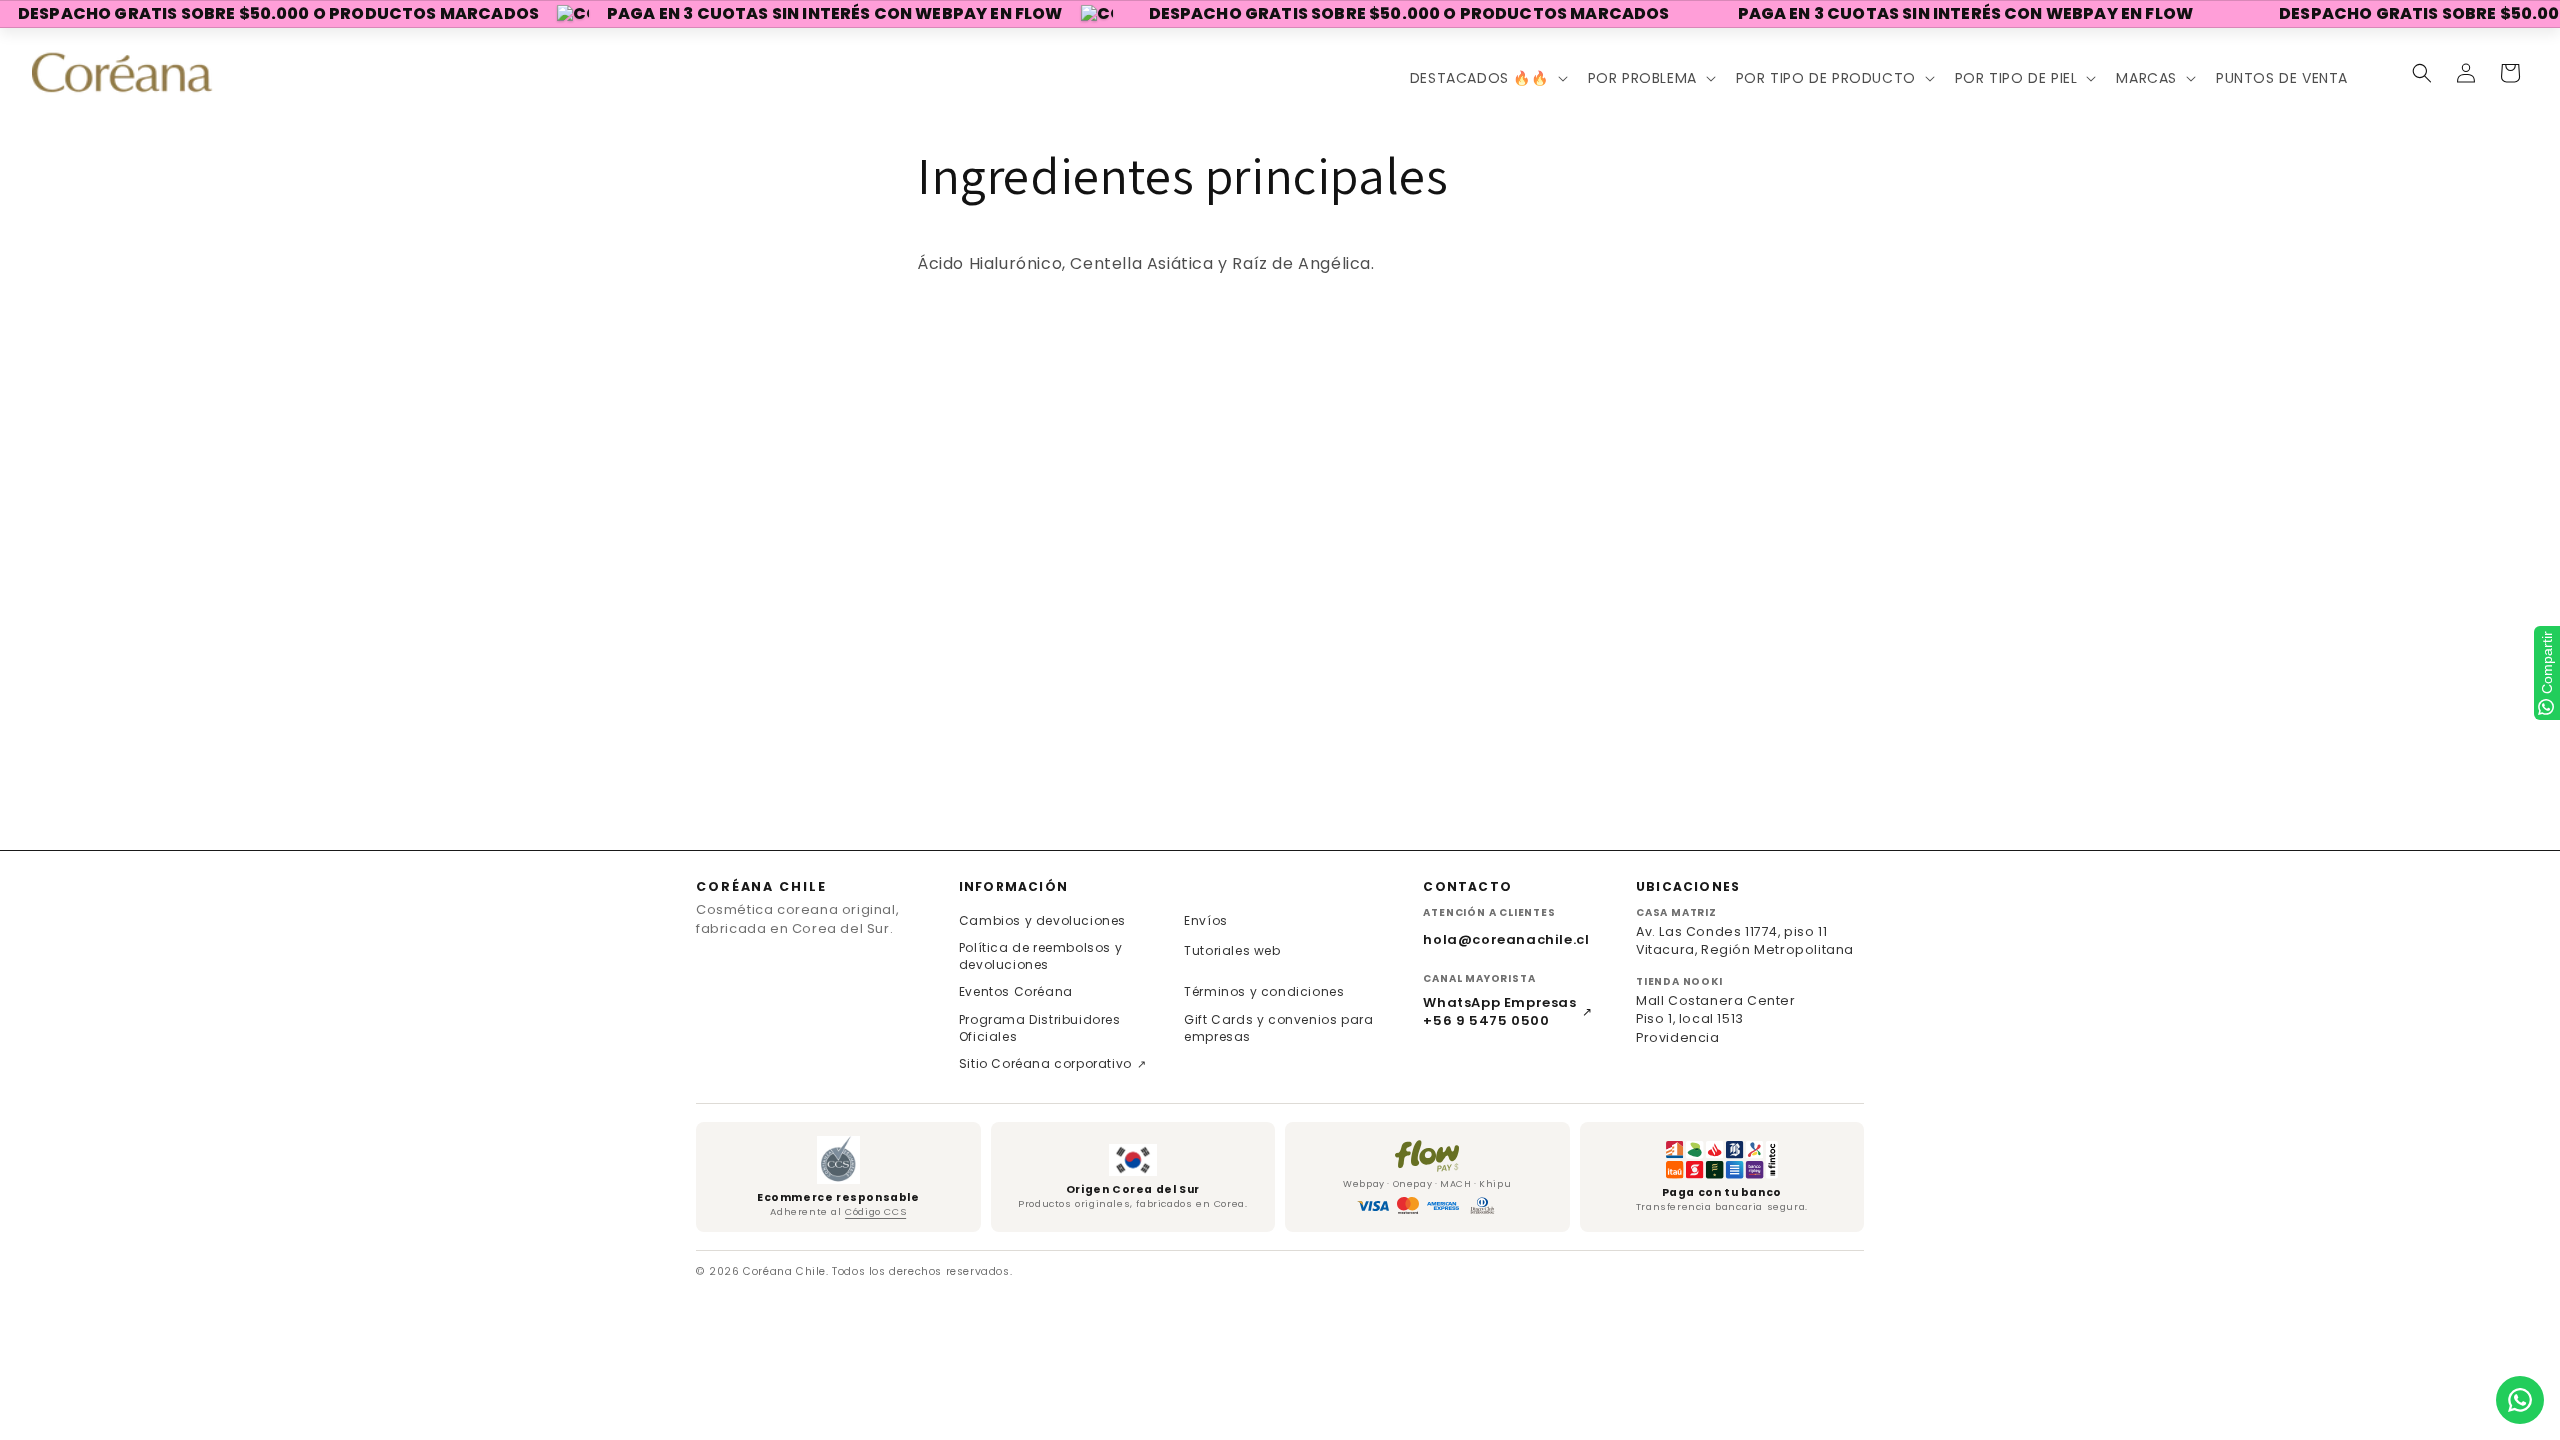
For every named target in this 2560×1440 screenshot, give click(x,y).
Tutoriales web (1232, 950)
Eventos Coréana (1016, 991)
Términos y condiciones (1264, 991)
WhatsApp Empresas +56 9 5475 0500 (1507, 1012)
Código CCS (875, 1211)
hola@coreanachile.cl (1506, 939)
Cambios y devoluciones (1042, 920)
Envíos (1206, 920)
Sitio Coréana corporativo (1053, 1063)
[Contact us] (2520, 1400)
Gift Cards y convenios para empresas (1278, 1028)
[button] (1487, 78)
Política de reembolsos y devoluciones (1040, 956)
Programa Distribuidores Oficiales (1040, 1028)
